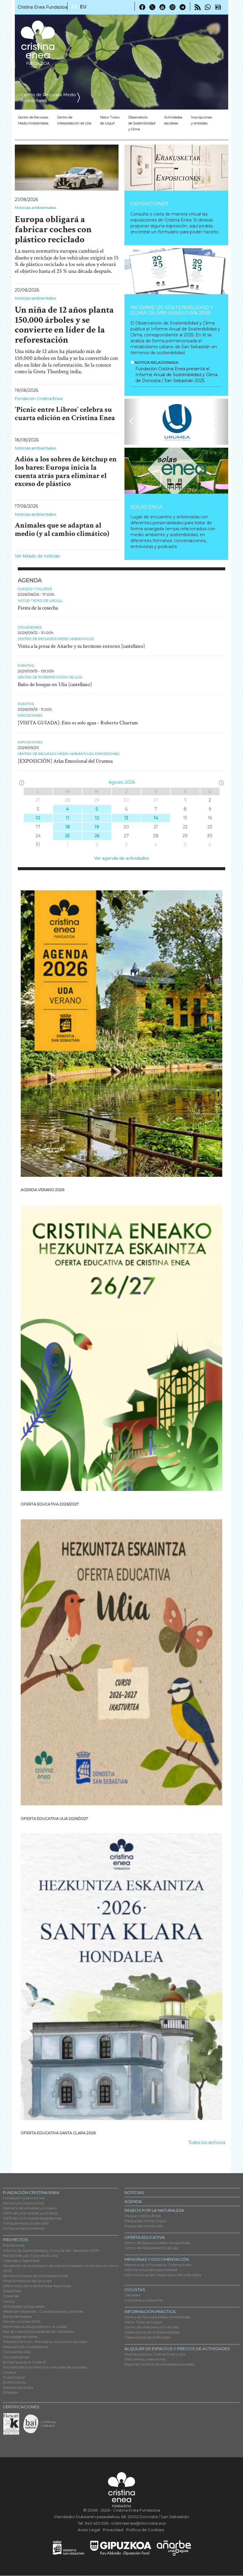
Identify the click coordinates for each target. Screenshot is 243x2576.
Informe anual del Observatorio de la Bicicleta (163, 2275)
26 (97, 836)
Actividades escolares (173, 120)
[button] (132, 422)
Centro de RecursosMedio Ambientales (33, 120)
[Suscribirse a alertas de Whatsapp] (208, 7)
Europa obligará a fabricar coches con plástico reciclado (53, 229)
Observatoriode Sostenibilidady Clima (142, 123)
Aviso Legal (89, 2530)
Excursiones (30, 627)
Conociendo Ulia (17, 2352)
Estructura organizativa (23, 2203)
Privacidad (113, 2530)
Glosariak (11, 2296)
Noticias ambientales (35, 208)
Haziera (9, 2372)
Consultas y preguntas (144, 2300)
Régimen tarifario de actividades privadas (159, 2364)
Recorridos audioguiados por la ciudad (35, 2326)
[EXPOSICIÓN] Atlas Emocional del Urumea (65, 761)
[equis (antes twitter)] (152, 7)
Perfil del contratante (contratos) (31, 2213)
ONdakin (11, 2392)
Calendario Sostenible (21, 2261)
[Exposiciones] (176, 168)
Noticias (134, 2192)
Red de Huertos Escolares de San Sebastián (39, 2332)
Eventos (26, 666)
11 (68, 818)
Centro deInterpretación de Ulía (74, 120)
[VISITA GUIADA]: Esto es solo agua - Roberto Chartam (78, 723)
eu (83, 7)
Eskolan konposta (18, 2387)
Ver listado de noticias (37, 556)
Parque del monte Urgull (146, 2221)
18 (68, 827)
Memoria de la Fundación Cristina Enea (158, 2265)
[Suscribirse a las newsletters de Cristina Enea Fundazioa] (218, 7)
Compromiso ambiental (24, 2228)
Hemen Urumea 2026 (22, 2321)
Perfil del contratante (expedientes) (32, 2218)
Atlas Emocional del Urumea (27, 2281)
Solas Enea (146, 507)
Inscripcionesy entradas (202, 120)
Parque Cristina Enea (143, 2216)
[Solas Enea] (176, 471)
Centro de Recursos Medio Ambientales (56, 639)
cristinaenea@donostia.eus (138, 2523)
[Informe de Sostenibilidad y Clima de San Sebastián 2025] (176, 271)
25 (67, 836)
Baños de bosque (17, 2316)
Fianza (9, 2301)
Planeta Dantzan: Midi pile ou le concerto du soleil (45, 2342)
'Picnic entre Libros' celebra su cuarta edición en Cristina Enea (65, 414)
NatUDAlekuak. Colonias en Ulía (30, 2256)
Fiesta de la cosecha (38, 608)
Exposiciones (150, 204)
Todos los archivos (207, 2143)
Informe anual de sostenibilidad (151, 2270)
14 (156, 818)
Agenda (133, 2201)
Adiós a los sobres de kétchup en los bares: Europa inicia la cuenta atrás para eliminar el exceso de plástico (66, 471)
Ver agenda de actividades (121, 858)
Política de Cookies (145, 2530)
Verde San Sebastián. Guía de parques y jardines (43, 2311)
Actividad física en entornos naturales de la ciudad (45, 2367)
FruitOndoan (14, 2377)
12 (97, 818)
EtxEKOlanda (15, 2382)
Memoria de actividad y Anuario (30, 2208)
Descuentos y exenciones (145, 2359)
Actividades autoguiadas (24, 2306)
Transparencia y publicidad (26, 2223)
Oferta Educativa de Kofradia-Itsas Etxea (37, 2286)
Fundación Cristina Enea (39, 398)
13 (126, 818)
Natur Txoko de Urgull (40, 601)
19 (97, 827)
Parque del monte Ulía (143, 2226)
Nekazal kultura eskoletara (26, 2347)
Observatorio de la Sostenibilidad (152, 2332)
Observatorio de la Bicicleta (147, 2337)
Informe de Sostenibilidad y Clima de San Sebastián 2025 (172, 310)
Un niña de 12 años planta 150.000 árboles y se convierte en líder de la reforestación (64, 325)
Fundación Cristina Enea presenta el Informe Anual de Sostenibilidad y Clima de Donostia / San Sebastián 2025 (176, 375)
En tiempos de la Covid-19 (25, 2362)
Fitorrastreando (16, 2357)
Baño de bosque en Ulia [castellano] (55, 684)
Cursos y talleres (35, 589)
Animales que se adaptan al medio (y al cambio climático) (62, 529)
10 (38, 818)
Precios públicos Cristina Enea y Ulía (155, 2354)
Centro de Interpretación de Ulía (50, 677)
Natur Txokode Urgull (110, 120)
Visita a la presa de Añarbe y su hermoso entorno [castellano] (81, 646)
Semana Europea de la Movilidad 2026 (35, 2276)
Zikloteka (132, 2295)
